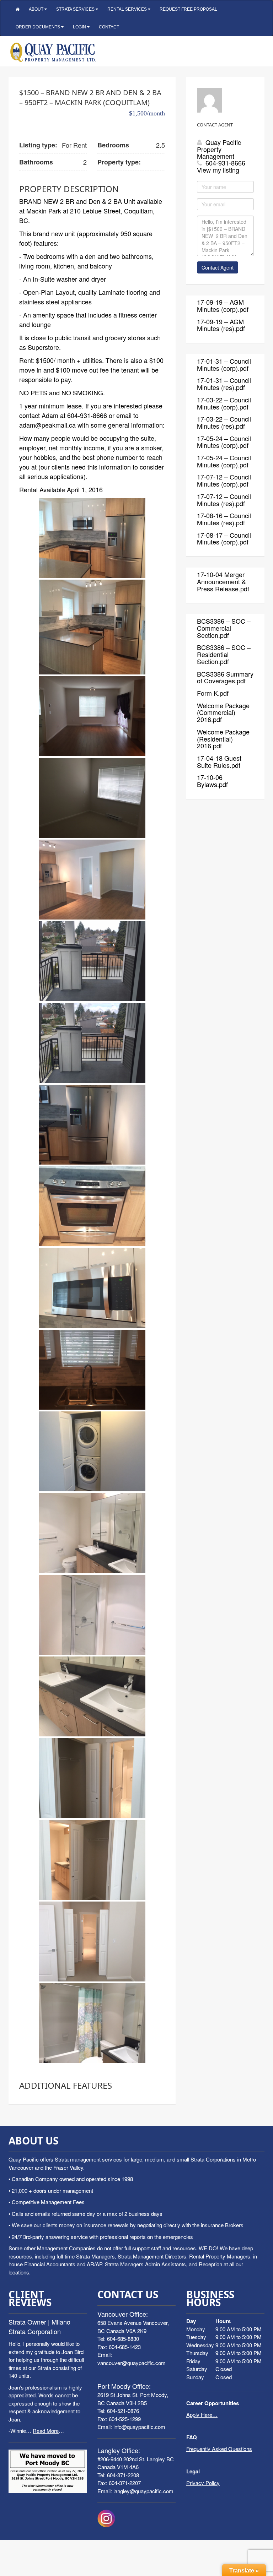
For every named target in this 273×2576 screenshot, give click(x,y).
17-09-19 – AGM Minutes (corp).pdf (223, 305)
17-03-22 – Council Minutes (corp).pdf (224, 403)
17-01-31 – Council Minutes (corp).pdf (224, 364)
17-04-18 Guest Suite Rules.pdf (219, 761)
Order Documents (38, 27)
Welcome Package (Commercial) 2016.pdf (223, 712)
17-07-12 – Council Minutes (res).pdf (224, 500)
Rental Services (128, 9)
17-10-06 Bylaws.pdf (212, 781)
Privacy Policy (203, 2483)
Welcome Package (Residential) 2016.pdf (223, 739)
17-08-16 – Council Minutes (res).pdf (224, 519)
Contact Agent (218, 267)
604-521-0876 (123, 2411)
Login (80, 27)
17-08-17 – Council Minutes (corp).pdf (224, 538)
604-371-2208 (123, 2475)
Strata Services (76, 9)
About (37, 9)
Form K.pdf (213, 693)
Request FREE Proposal (188, 9)
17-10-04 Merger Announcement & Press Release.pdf (223, 581)
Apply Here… (202, 2415)
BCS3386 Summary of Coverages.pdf (225, 677)
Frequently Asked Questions (219, 2449)
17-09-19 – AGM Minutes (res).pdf (221, 325)
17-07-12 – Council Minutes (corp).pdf (224, 480)
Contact (109, 27)
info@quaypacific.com (139, 2427)
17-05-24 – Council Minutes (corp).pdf (224, 442)
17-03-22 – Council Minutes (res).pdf (224, 422)
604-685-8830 (123, 2339)
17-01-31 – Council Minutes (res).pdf (224, 384)
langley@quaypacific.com (143, 2491)
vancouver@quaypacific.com (132, 2363)
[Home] (18, 9)
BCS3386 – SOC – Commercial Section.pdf (224, 628)
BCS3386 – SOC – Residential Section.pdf (224, 654)
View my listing (218, 170)
